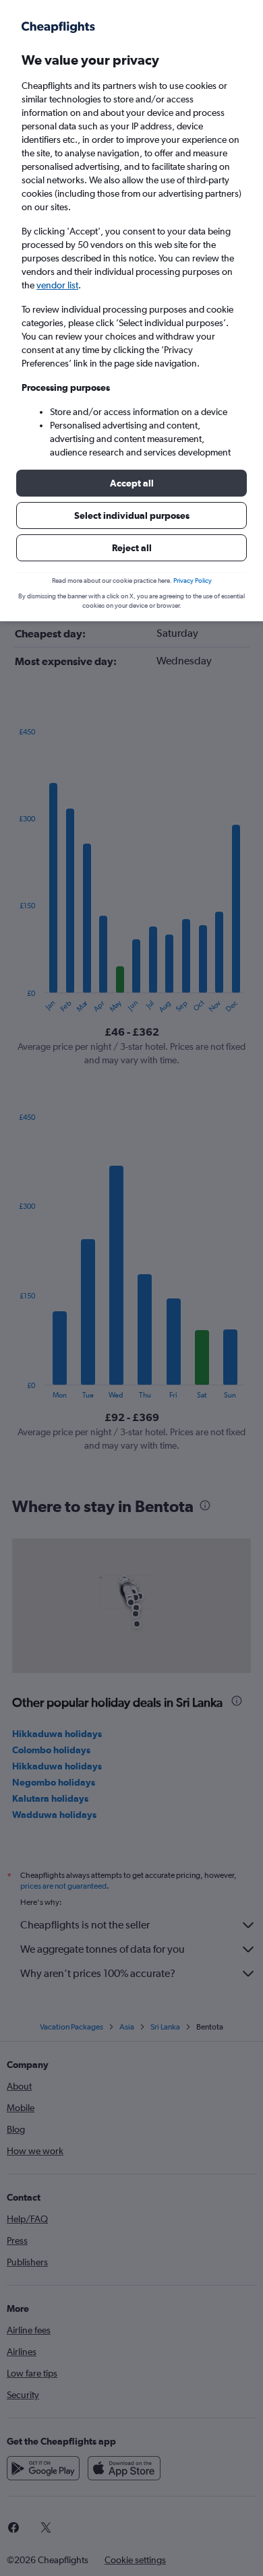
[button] (131, 483)
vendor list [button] (57, 285)
